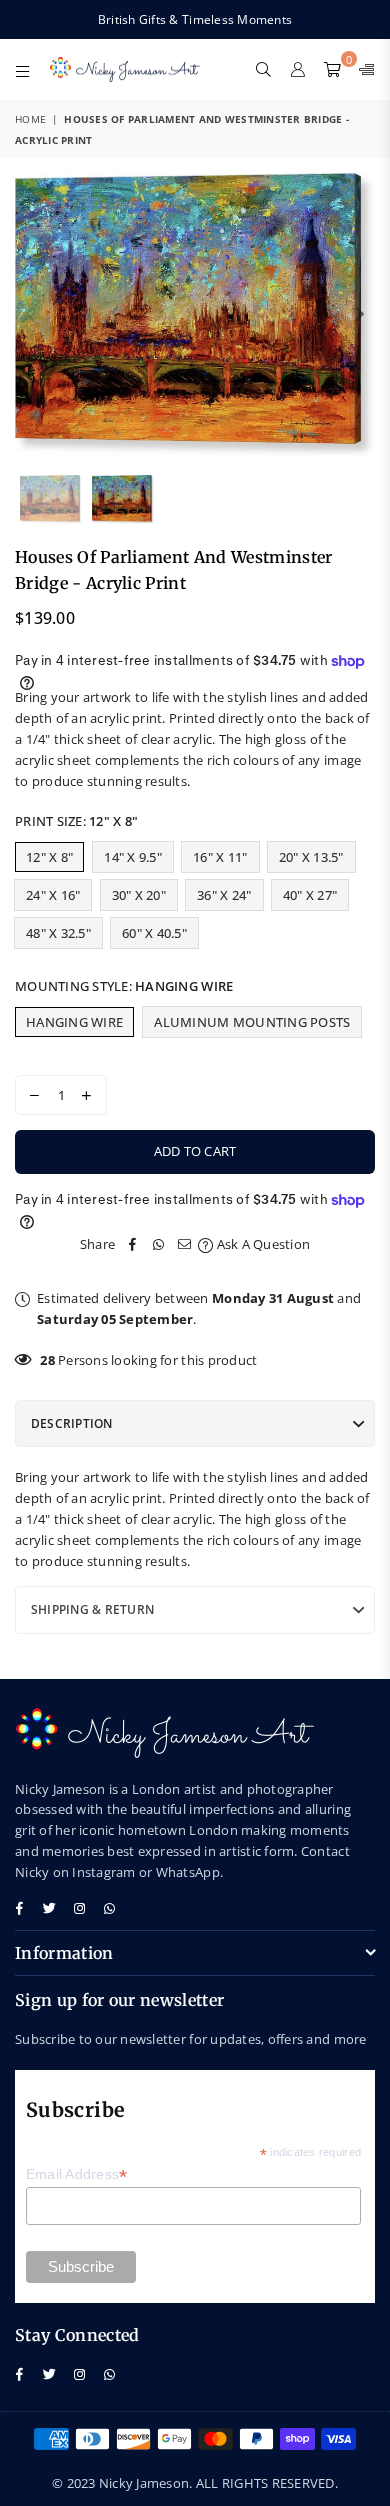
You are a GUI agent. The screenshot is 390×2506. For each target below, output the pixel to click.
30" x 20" (139, 895)
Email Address (77, 2174)
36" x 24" (224, 895)
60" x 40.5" (154, 933)
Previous (30, 315)
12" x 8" (49, 857)
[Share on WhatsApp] (159, 1244)
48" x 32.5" (58, 933)
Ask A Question (261, 1244)
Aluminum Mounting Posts (252, 1022)
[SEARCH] (264, 69)
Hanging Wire (74, 1022)
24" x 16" (53, 895)
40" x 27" (310, 895)
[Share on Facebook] (133, 1244)
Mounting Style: (124, 986)
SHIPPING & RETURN (92, 1609)
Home (30, 119)
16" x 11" (220, 857)
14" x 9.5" (133, 857)
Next (360, 315)
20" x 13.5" (311, 857)
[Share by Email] (185, 1244)
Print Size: (76, 821)
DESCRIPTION (72, 1423)
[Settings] (362, 69)
